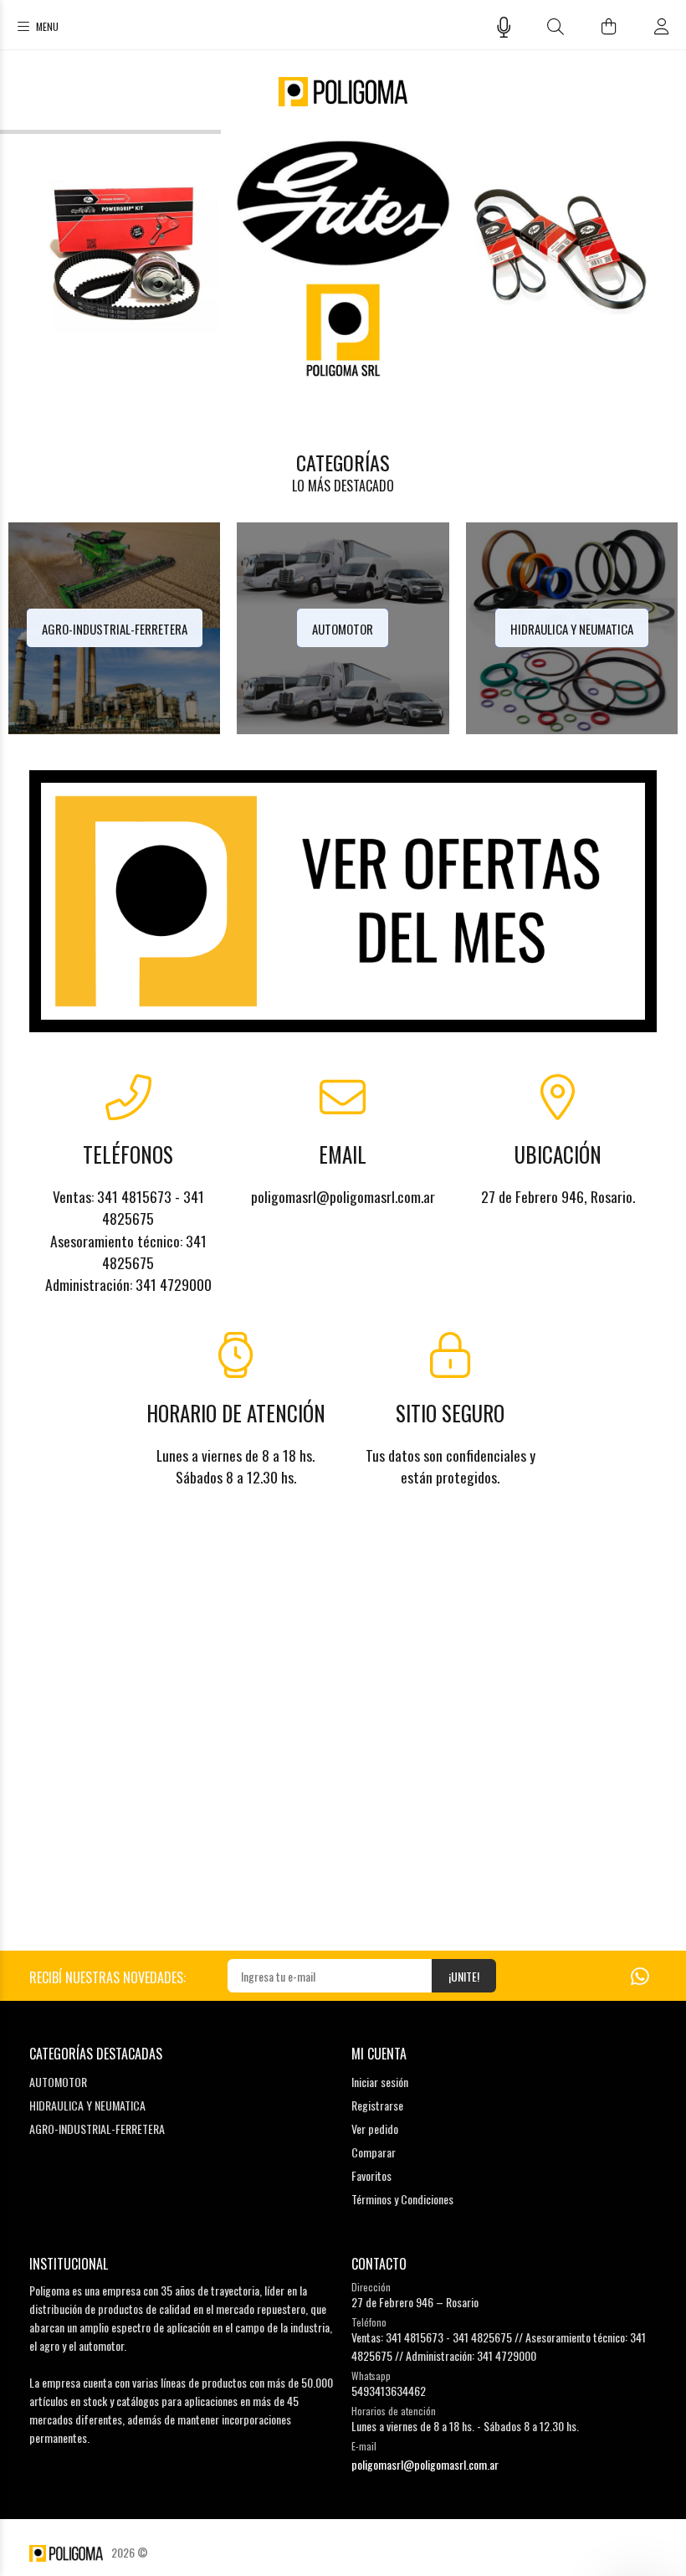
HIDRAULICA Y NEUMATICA (87, 2105)
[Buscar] (556, 26)
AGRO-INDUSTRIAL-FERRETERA (97, 2129)
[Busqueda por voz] (504, 27)
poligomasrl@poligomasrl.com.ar (425, 2464)
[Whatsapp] (640, 1974)
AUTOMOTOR (58, 2082)
